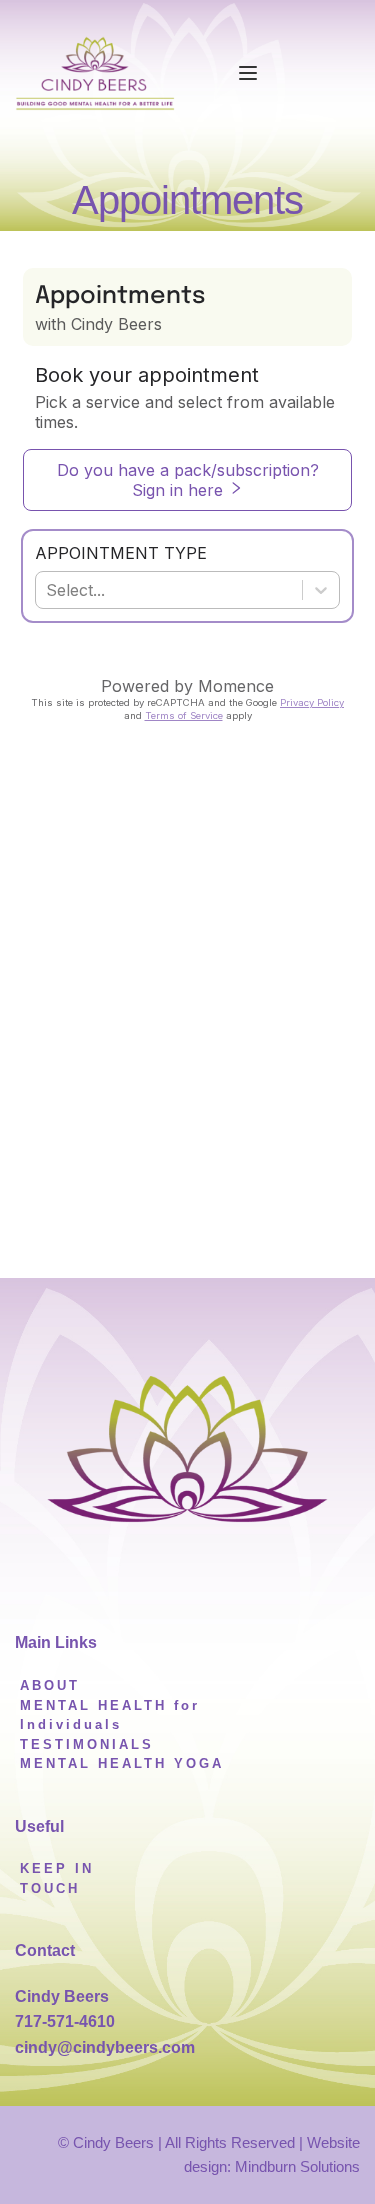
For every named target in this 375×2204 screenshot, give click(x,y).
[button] (248, 73)
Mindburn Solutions (297, 2166)
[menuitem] (50, 1686)
